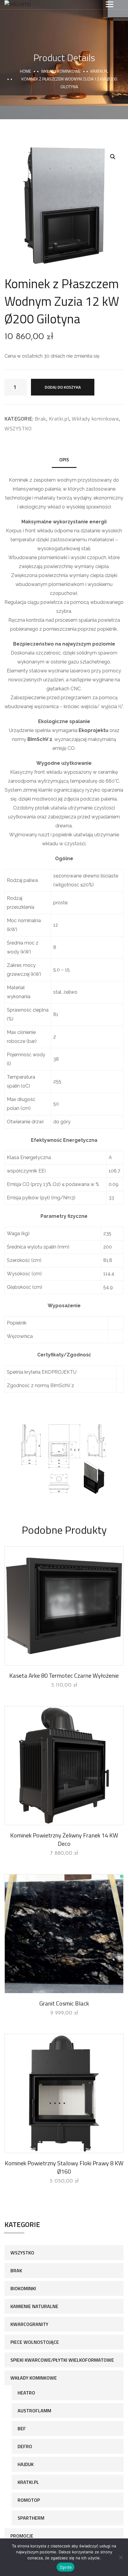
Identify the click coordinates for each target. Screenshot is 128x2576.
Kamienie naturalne (34, 2306)
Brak (40, 419)
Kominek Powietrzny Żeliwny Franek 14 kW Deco (64, 1839)
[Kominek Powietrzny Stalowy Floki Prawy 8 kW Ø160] (64, 2093)
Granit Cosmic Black (64, 2003)
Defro (25, 2446)
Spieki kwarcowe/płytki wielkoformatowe (62, 2360)
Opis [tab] (64, 460)
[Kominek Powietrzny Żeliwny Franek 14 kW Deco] (64, 1766)
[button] (113, 157)
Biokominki (23, 2288)
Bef (22, 2428)
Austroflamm (34, 2411)
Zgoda (65, 2567)
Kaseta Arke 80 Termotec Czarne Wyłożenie (64, 1675)
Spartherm (31, 2518)
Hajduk (26, 2464)
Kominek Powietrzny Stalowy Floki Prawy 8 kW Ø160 (64, 2167)
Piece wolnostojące (35, 2342)
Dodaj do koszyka (63, 387)
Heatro (26, 2393)
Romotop (29, 2500)
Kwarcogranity (29, 2324)
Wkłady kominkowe (61, 71)
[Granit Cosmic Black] (64, 1934)
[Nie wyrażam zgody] (121, 2557)
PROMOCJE (22, 2536)
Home (25, 71)
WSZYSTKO (18, 428)
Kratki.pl (99, 71)
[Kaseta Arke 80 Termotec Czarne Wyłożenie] (64, 1606)
